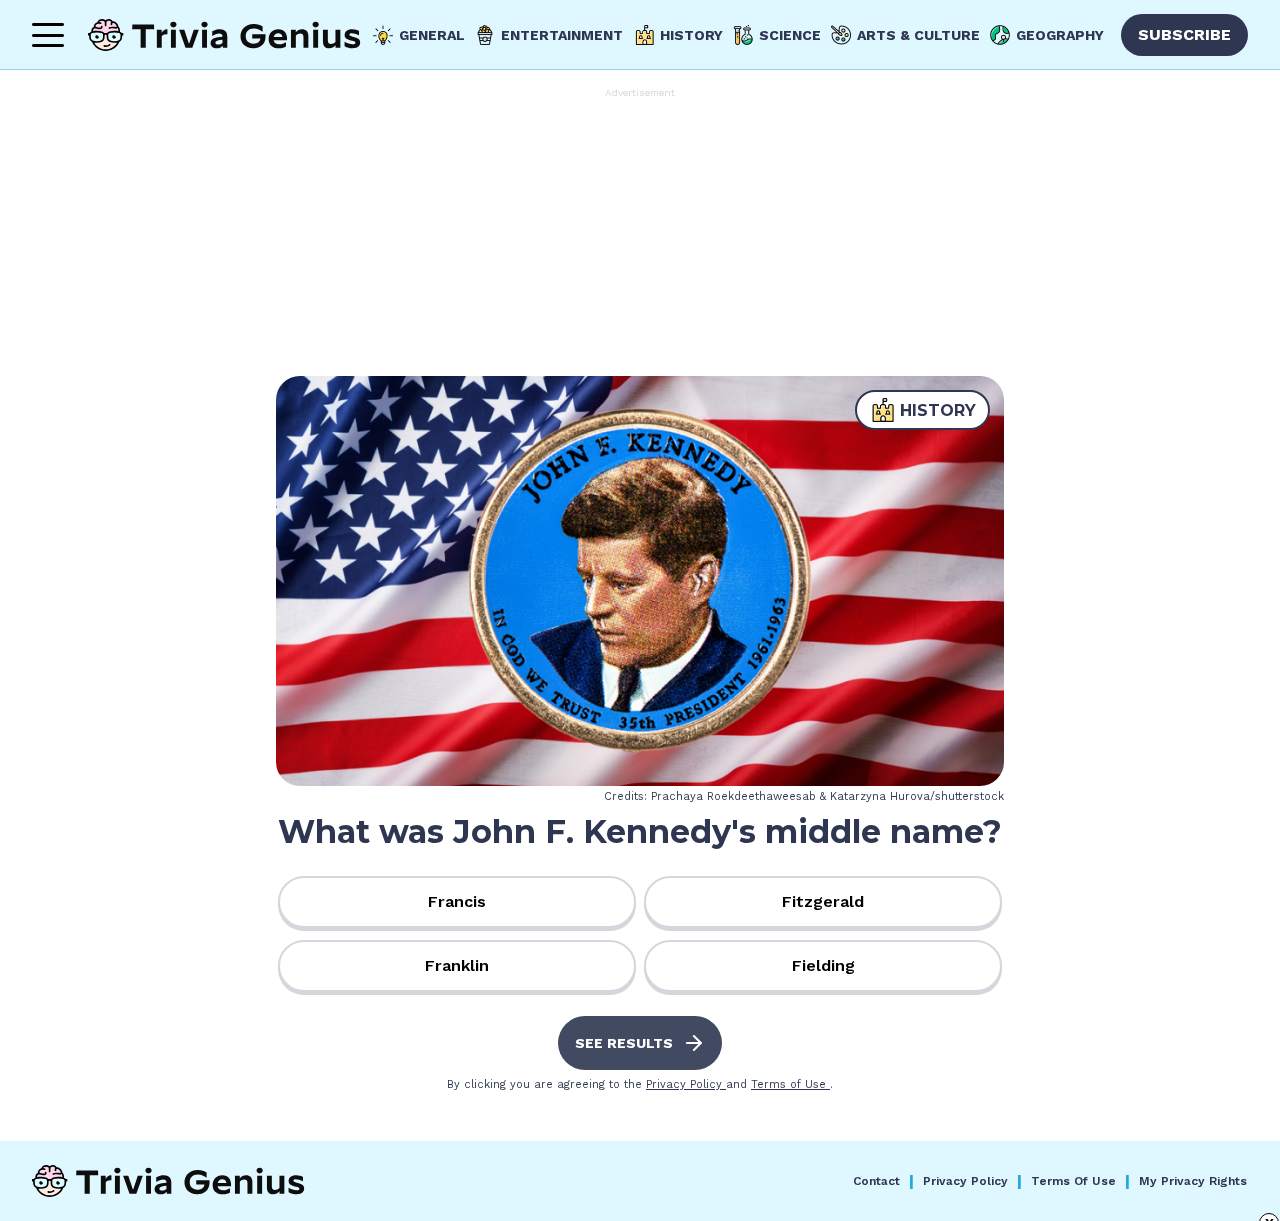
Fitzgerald (823, 901)
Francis (457, 901)
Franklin (457, 965)
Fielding (823, 965)
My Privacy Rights (1193, 1181)
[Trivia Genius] (224, 35)
